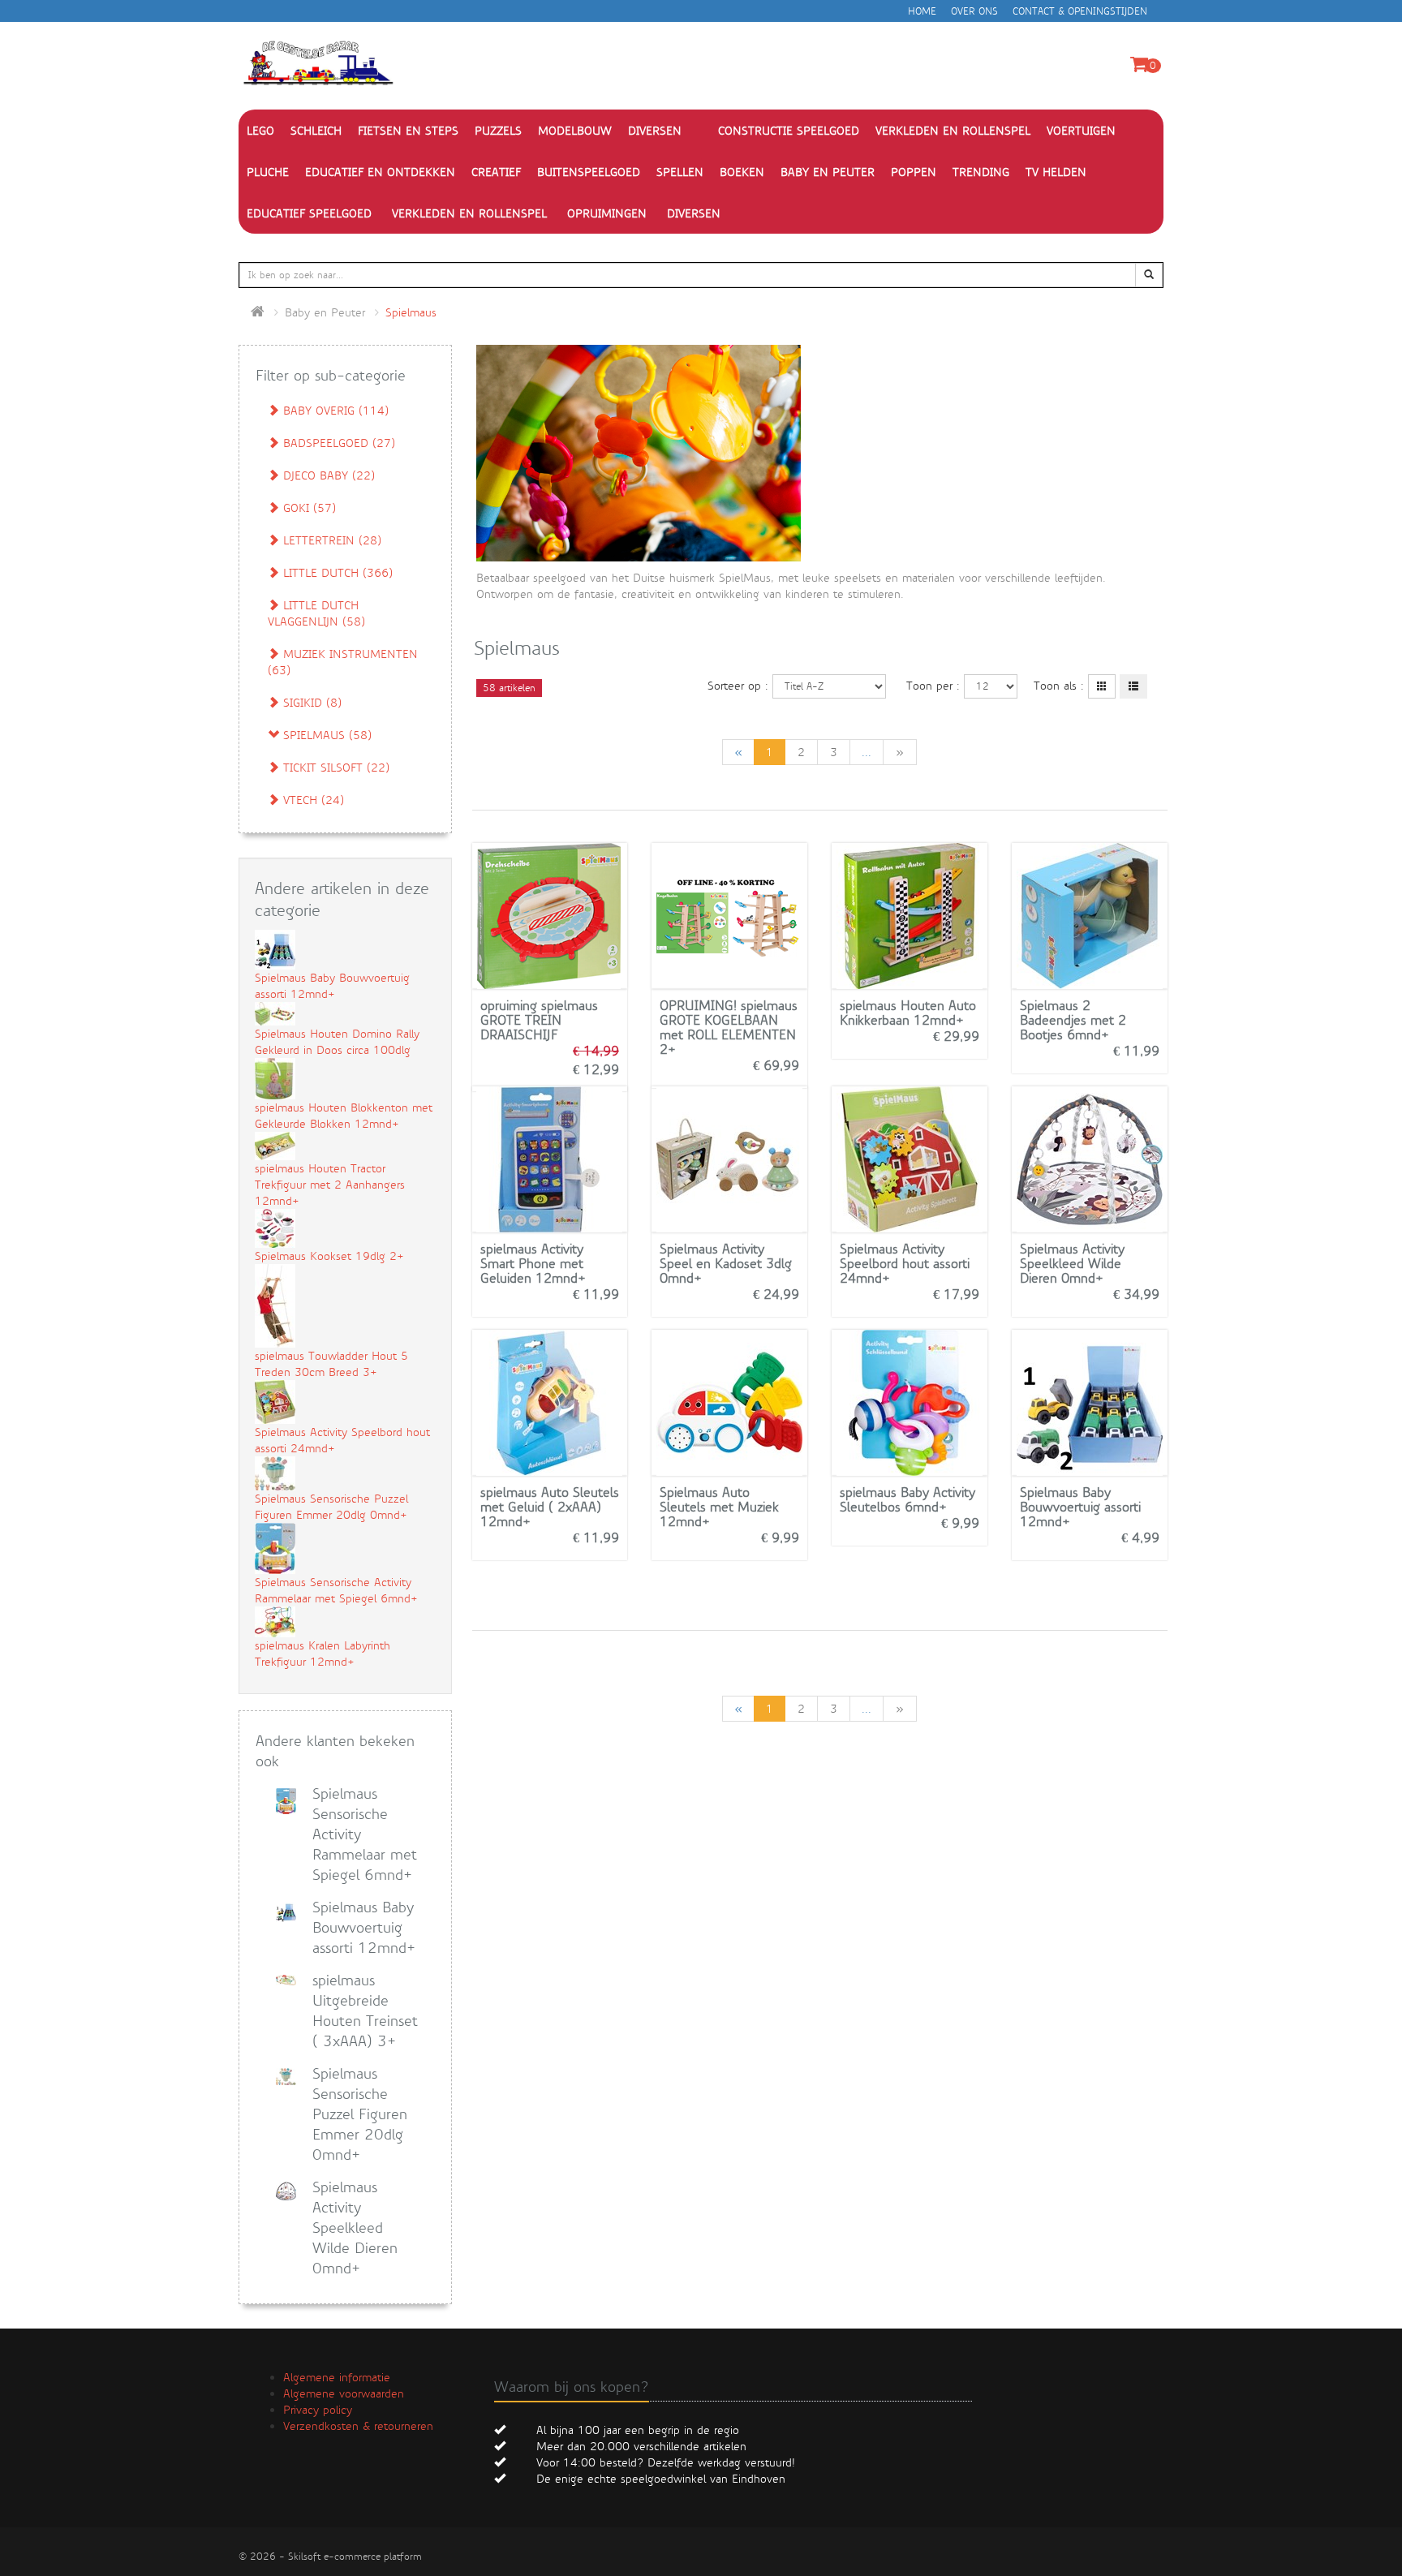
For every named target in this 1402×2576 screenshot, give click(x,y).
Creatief (496, 172)
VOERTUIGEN (1081, 131)
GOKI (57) (307, 508)
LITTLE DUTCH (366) (336, 573)
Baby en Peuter (828, 172)
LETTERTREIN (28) (330, 540)
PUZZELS (498, 131)
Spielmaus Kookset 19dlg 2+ (329, 1256)
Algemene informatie (337, 2377)
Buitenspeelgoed (589, 172)
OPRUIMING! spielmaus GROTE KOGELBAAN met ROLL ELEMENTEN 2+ (729, 1028)
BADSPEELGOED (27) (337, 443)
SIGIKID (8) (310, 703)
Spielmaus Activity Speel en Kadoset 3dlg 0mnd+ (726, 1264)
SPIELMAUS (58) (325, 735)
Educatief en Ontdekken (380, 172)
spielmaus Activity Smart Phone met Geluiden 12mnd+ (533, 1264)
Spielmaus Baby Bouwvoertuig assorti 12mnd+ (1080, 1507)
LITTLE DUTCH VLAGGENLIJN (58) (316, 613)
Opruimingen (607, 213)
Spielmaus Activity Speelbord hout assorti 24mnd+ (905, 1264)
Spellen (680, 172)
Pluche (268, 172)
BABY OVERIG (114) (334, 411)
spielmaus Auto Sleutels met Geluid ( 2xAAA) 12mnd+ (550, 1507)
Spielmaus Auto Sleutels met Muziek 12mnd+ (719, 1507)
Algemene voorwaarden (344, 2393)
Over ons (974, 11)
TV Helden (1056, 172)
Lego (260, 131)
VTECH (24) (312, 800)
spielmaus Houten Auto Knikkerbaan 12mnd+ (908, 1013)
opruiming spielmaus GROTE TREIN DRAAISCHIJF (539, 1020)
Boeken (742, 172)
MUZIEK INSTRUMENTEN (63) (343, 662)
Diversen (694, 213)
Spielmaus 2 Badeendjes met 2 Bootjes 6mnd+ (1073, 1020)
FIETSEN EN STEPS (408, 131)
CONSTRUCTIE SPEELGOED (789, 131)
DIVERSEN (655, 131)
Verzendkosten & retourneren (358, 2426)
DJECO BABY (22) (327, 475)
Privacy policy (318, 2410)
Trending (981, 172)
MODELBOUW (575, 131)
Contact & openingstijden (1080, 11)
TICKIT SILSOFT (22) (334, 768)
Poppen (914, 172)
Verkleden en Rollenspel (469, 213)
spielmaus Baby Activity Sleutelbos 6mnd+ (907, 1500)
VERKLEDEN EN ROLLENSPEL (953, 131)
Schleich (316, 131)
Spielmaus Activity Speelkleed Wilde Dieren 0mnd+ (1072, 1264)
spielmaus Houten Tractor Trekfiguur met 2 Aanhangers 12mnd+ (330, 1185)
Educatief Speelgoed (309, 213)
